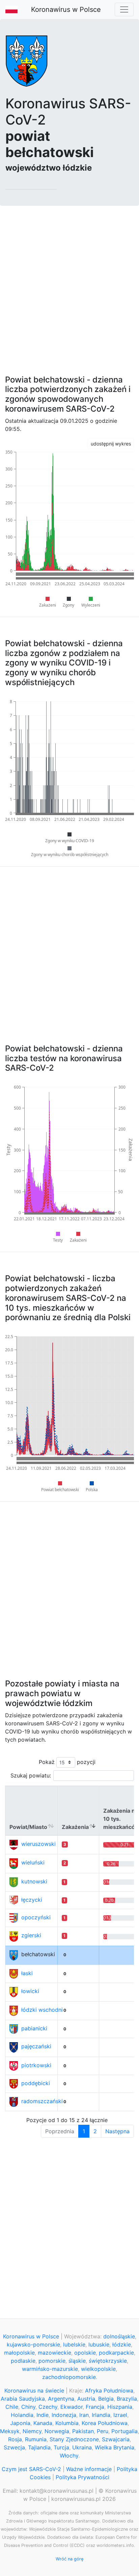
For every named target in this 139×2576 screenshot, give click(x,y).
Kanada (43, 2423)
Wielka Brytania (115, 2447)
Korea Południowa (105, 2423)
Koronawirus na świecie (34, 2391)
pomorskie (52, 2361)
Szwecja (14, 2447)
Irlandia (101, 2415)
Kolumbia (67, 2423)
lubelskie (74, 2344)
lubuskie (99, 2344)
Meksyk (10, 2431)
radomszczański (42, 2101)
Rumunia (36, 2439)
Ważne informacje (89, 2469)
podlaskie (23, 2361)
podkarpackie (116, 2353)
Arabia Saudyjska (23, 2399)
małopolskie (19, 2353)
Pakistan (83, 2431)
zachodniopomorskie (69, 2377)
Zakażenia (75, 1827)
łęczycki (32, 1900)
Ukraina (82, 2447)
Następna (117, 2131)
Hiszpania (120, 2407)
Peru (103, 2431)
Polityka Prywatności (82, 2477)
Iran (84, 2415)
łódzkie (122, 2344)
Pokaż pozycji (67, 1762)
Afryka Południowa (109, 2391)
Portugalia (124, 2431)
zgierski (31, 1935)
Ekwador (72, 2407)
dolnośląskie (119, 2336)
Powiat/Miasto (28, 1827)
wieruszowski (38, 1844)
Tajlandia (39, 2447)
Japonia (20, 2423)
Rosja (15, 2439)
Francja (95, 2407)
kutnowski (34, 1881)
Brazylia (127, 2399)
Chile (12, 2407)
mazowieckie (54, 2353)
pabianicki (34, 2028)
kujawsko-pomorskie (33, 2344)
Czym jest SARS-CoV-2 (31, 2469)
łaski (27, 1973)
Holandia (22, 2415)
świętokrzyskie (108, 2361)
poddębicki (36, 2083)
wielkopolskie (98, 2369)
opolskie (85, 2353)
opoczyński (36, 1917)
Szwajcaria (116, 2439)
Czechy (48, 2407)
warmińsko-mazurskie (50, 2369)
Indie (43, 2415)
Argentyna (61, 2399)
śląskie (77, 2361)
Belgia (106, 2399)
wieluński (33, 1862)
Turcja (61, 2447)
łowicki (30, 1991)
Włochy (69, 2455)
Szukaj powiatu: (31, 1775)
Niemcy (32, 2431)
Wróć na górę (69, 2559)
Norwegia (57, 2431)
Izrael (120, 2415)
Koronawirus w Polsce (66, 9)
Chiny (28, 2407)
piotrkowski (36, 2065)
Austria (86, 2399)
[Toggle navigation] (124, 9)
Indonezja (64, 2415)
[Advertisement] (69, 286)
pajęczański (36, 2046)
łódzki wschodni (42, 2010)
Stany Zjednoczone (74, 2439)
